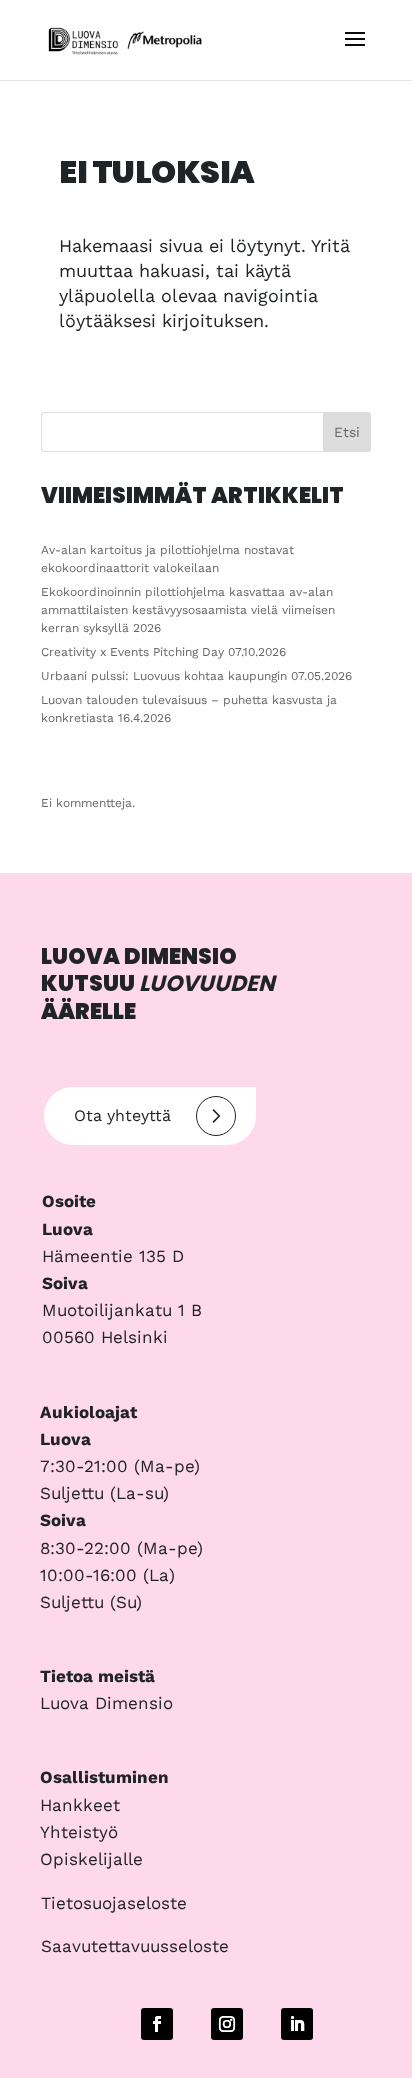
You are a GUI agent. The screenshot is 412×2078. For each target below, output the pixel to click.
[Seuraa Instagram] (227, 2024)
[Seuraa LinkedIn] (297, 2024)
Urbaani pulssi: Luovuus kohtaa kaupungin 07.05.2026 (196, 676)
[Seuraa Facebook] (157, 2024)
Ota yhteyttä (122, 1115)
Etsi (347, 432)
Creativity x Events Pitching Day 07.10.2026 (163, 652)
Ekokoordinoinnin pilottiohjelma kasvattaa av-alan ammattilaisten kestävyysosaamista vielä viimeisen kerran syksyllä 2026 (188, 610)
